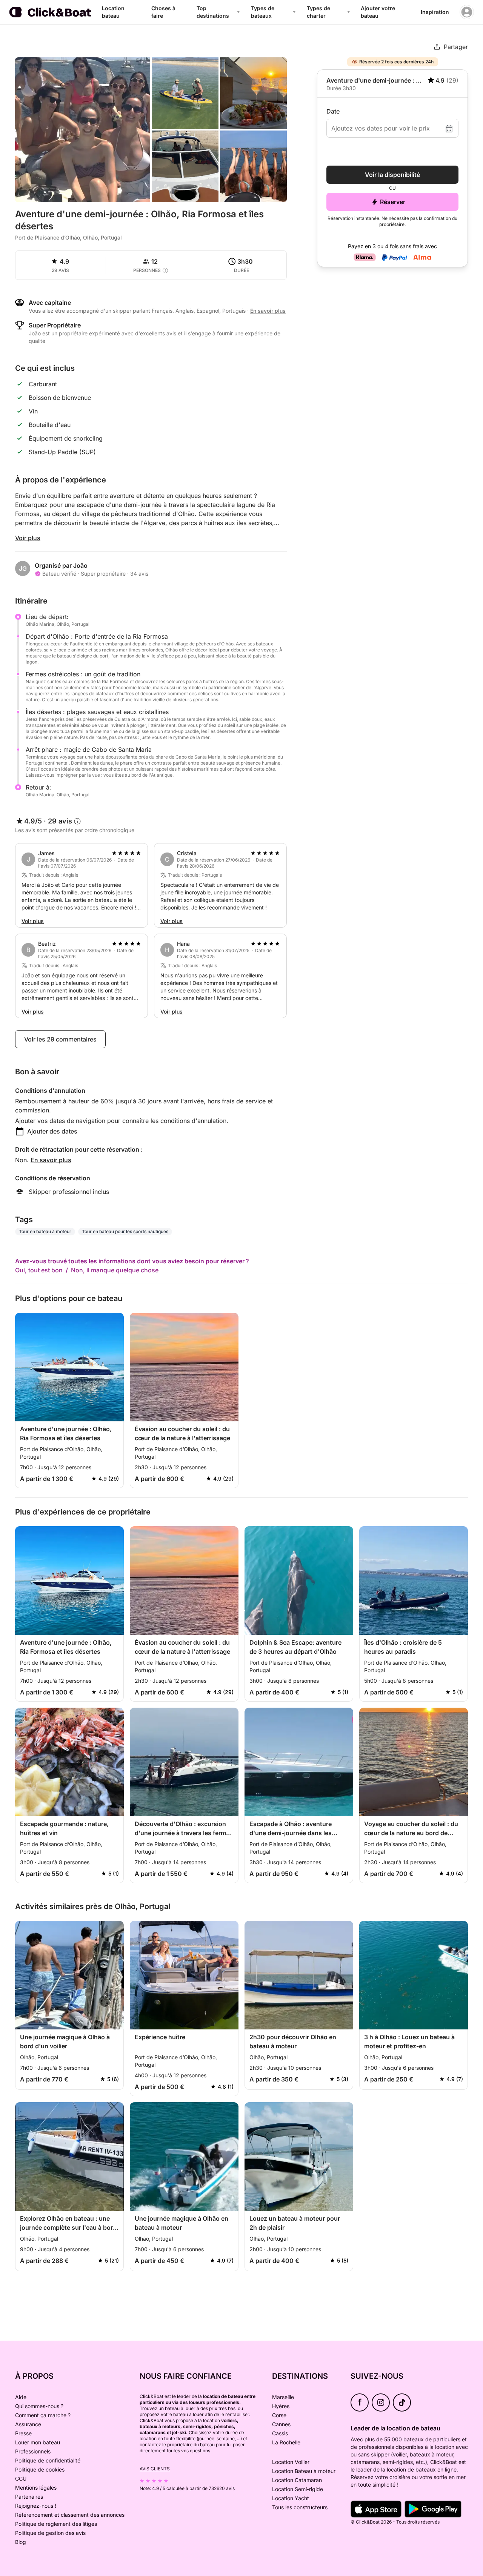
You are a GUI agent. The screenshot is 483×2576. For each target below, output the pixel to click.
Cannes (281, 2424)
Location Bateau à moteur (304, 2471)
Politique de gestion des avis (50, 2533)
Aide (21, 2397)
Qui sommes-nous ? (39, 2406)
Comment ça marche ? (43, 2415)
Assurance (28, 2424)
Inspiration (435, 12)
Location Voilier (291, 2462)
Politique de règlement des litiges (56, 2524)
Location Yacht (291, 2498)
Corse (279, 2415)
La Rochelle (286, 2442)
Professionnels (33, 2451)
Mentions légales (36, 2488)
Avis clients (155, 2469)
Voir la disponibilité (392, 175)
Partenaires (29, 2497)
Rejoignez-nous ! (36, 2506)
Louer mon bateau (38, 2442)
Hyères (281, 2406)
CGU (21, 2478)
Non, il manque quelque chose (115, 1270)
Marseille (283, 2397)
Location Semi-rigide (298, 2489)
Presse (23, 2433)
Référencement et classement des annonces (70, 2515)
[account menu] (467, 12)
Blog (21, 2542)
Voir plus (28, 538)
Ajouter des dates (52, 1131)
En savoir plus (51, 1160)
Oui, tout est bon (39, 1270)
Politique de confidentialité (48, 2460)
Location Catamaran (297, 2480)
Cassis (280, 2433)
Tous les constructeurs (300, 2507)
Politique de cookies (40, 2469)
